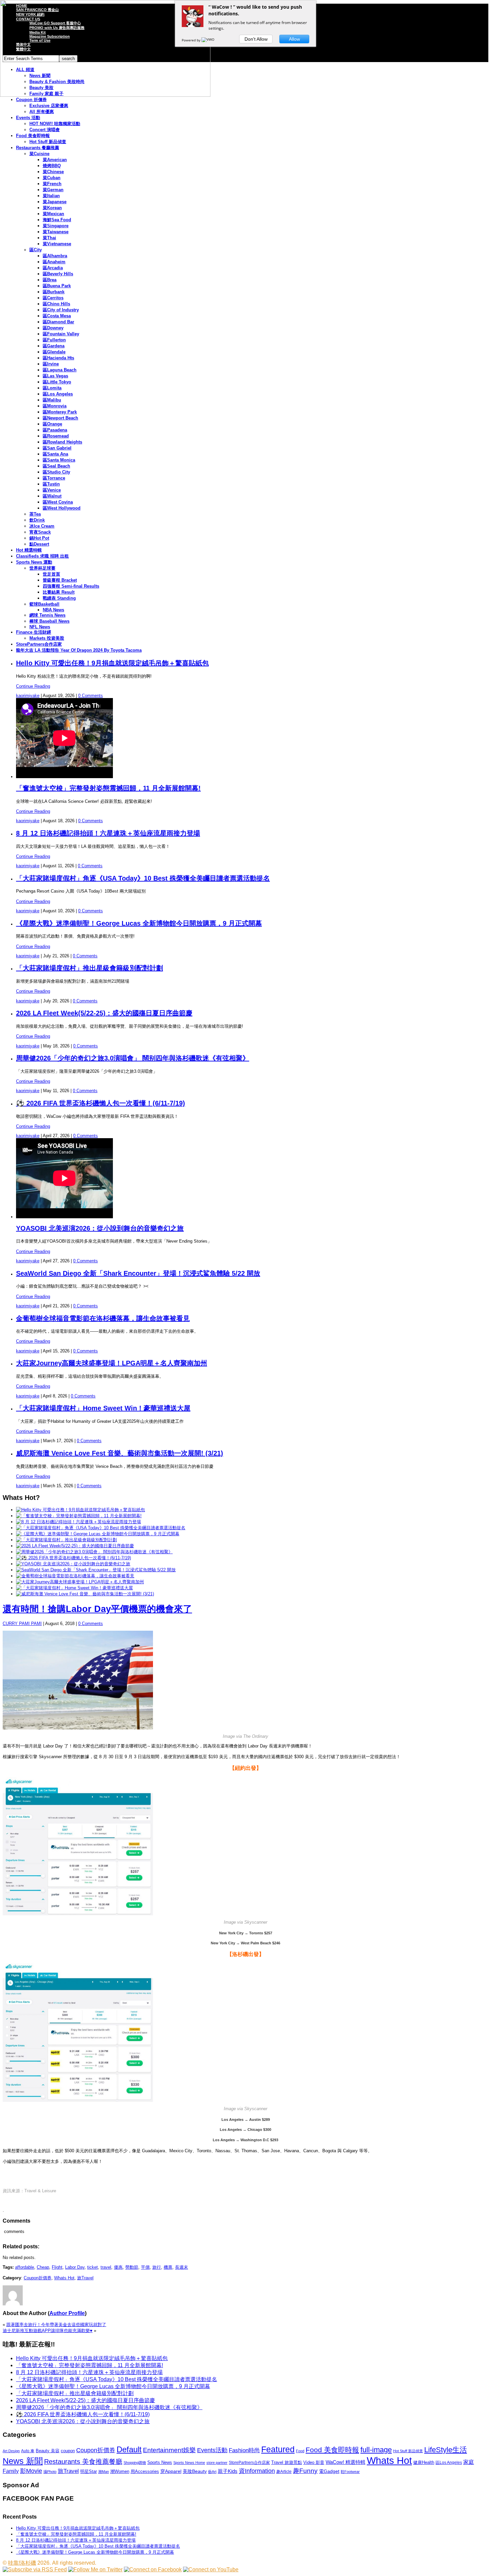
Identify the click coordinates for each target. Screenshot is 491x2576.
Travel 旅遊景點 (287, 2462)
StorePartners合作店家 (39, 644)
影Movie (31, 2471)
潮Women (120, 2471)
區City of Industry (61, 310)
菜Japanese (55, 202)
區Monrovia (55, 406)
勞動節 (132, 2267)
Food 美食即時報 (33, 136)
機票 (168, 2267)
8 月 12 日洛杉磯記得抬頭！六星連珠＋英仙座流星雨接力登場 (108, 833)
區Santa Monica (59, 460)
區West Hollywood (62, 508)
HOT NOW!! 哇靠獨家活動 (55, 124)
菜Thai (49, 238)
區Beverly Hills (58, 274)
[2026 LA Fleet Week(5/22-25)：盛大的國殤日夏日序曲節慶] (75, 1546)
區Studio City (56, 472)
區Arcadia (53, 268)
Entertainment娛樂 (169, 2450)
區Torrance (54, 478)
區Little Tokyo (57, 382)
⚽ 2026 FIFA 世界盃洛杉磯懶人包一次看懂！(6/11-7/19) (101, 1103)
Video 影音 (314, 2462)
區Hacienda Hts (58, 358)
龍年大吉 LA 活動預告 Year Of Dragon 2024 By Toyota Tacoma (79, 650)
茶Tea (35, 514)
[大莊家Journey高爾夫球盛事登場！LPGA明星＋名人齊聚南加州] (80, 1582)
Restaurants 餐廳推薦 (38, 148)
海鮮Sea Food (57, 220)
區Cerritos (53, 298)
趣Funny (305, 2471)
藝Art (212, 2472)
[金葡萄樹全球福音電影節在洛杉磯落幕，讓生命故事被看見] (75, 1576)
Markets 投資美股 (47, 638)
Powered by (192, 40)
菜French (52, 184)
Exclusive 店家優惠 (49, 106)
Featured (278, 2449)
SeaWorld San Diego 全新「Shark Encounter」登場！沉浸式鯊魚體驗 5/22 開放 (138, 1273)
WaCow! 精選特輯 (346, 2462)
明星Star (89, 2472)
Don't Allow (256, 39)
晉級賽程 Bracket (60, 580)
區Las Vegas (55, 376)
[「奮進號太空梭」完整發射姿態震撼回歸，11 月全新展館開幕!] (79, 1516)
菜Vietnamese (57, 244)
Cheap (43, 2267)
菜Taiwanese (56, 232)
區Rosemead (56, 436)
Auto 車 (28, 2451)
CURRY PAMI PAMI (22, 1624)
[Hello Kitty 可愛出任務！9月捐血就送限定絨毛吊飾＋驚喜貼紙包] (80, 1510)
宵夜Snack (40, 532)
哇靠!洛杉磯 (22, 2563)
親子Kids (228, 2471)
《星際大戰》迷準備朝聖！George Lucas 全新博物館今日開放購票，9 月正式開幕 (139, 923)
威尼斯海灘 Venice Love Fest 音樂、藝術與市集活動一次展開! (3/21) (120, 1453)
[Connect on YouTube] (211, 2569)
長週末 (182, 2267)
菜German (53, 190)
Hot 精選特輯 (29, 550)
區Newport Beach (60, 418)
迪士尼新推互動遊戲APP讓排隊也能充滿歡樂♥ (48, 2331)
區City (36, 250)
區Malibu (52, 400)
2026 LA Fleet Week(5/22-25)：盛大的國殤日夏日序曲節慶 (104, 1013)
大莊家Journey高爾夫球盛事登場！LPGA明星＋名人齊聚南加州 (112, 1363)
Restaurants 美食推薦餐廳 (83, 2462)
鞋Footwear (350, 2472)
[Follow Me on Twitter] (95, 2569)
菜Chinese (53, 172)
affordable (25, 2267)
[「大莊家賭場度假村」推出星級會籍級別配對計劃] (66, 1540)
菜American (55, 160)
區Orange (52, 424)
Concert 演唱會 (45, 130)
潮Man (104, 2472)
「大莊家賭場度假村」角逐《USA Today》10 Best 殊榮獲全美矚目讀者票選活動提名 (143, 878)
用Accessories (145, 2471)
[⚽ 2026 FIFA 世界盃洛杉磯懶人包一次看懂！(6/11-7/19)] (73, 1558)
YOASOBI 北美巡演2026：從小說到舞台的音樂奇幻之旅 (100, 1228)
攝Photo (50, 2472)
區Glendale (54, 352)
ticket (93, 2267)
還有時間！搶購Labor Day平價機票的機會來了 (97, 1609)
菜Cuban (52, 178)
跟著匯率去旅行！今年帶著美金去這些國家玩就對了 (56, 2325)
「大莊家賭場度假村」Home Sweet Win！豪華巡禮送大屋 (103, 1408)
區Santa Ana (55, 454)
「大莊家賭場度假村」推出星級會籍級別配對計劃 (90, 968)
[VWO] (208, 40)
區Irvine (51, 364)
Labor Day (75, 2267)
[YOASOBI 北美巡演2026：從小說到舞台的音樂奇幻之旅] (73, 1564)
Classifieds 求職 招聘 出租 (42, 556)
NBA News (53, 610)
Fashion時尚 (244, 2450)
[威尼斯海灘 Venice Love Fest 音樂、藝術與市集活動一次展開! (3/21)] (85, 1594)
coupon (68, 2451)
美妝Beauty (195, 2471)
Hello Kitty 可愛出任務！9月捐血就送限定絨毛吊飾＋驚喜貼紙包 (112, 663)
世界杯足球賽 (42, 568)
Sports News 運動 (34, 562)
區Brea (50, 280)
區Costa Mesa (57, 316)
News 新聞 (23, 2461)
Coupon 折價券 (31, 100)
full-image (376, 2450)
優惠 (118, 2267)
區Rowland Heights (62, 442)
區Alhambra (55, 256)
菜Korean (52, 208)
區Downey (53, 328)
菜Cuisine (39, 154)
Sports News (160, 2462)
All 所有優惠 (42, 112)
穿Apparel (171, 2471)
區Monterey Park (60, 412)
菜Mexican (53, 214)
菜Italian (51, 196)
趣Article (284, 2472)
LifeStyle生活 (446, 2450)
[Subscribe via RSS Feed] (35, 2569)
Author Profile (67, 2313)
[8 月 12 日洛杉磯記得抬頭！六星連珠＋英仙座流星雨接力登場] (78, 1522)
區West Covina (58, 502)
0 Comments (91, 696)
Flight (57, 2267)
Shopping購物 (135, 2463)
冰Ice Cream (42, 526)
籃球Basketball (44, 604)
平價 (145, 2267)
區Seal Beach (56, 466)
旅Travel (85, 2278)
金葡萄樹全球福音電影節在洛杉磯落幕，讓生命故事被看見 (103, 1318)
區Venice (52, 490)
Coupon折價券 (38, 2278)
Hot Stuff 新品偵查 (48, 142)
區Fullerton (54, 340)
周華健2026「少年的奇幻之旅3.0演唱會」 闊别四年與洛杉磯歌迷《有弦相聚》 (133, 1058)
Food (300, 2451)
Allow (294, 39)
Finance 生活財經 (34, 632)
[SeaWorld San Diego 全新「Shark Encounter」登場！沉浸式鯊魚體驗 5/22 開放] (96, 1570)
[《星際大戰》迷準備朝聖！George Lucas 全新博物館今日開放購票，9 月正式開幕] (98, 1534)
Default (129, 2449)
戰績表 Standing (59, 598)
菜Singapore (56, 226)
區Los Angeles (58, 394)
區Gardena (54, 346)
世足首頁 (51, 574)
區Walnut (52, 496)
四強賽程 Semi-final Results (71, 586)
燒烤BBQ (52, 166)
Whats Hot (64, 2278)
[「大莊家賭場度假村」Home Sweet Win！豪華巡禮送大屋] (74, 1588)
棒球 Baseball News (49, 621)
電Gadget (329, 2471)
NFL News (40, 627)
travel (106, 2267)
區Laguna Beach (60, 370)
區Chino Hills (56, 304)
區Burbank (54, 292)
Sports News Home (189, 2463)
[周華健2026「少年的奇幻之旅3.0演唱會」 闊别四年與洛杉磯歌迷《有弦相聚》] (94, 1552)
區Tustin (51, 484)
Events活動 (212, 2450)
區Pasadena (55, 430)
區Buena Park (57, 286)
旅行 (157, 2267)
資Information (257, 2471)
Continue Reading (33, 686)
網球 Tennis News (47, 615)
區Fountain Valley (61, 334)
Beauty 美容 (48, 2451)
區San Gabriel (57, 448)
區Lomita (52, 388)
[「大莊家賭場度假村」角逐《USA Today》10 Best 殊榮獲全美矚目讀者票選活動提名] (101, 1528)
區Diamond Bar (58, 322)
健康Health (424, 2462)
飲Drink (37, 520)
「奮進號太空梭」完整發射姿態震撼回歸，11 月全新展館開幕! (108, 788)
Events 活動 (28, 118)
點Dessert (39, 544)
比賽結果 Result (59, 592)
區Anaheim (54, 262)
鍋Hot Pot (39, 538)
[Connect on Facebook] (153, 2569)
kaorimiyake (28, 696)
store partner (217, 2463)
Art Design (11, 2451)
